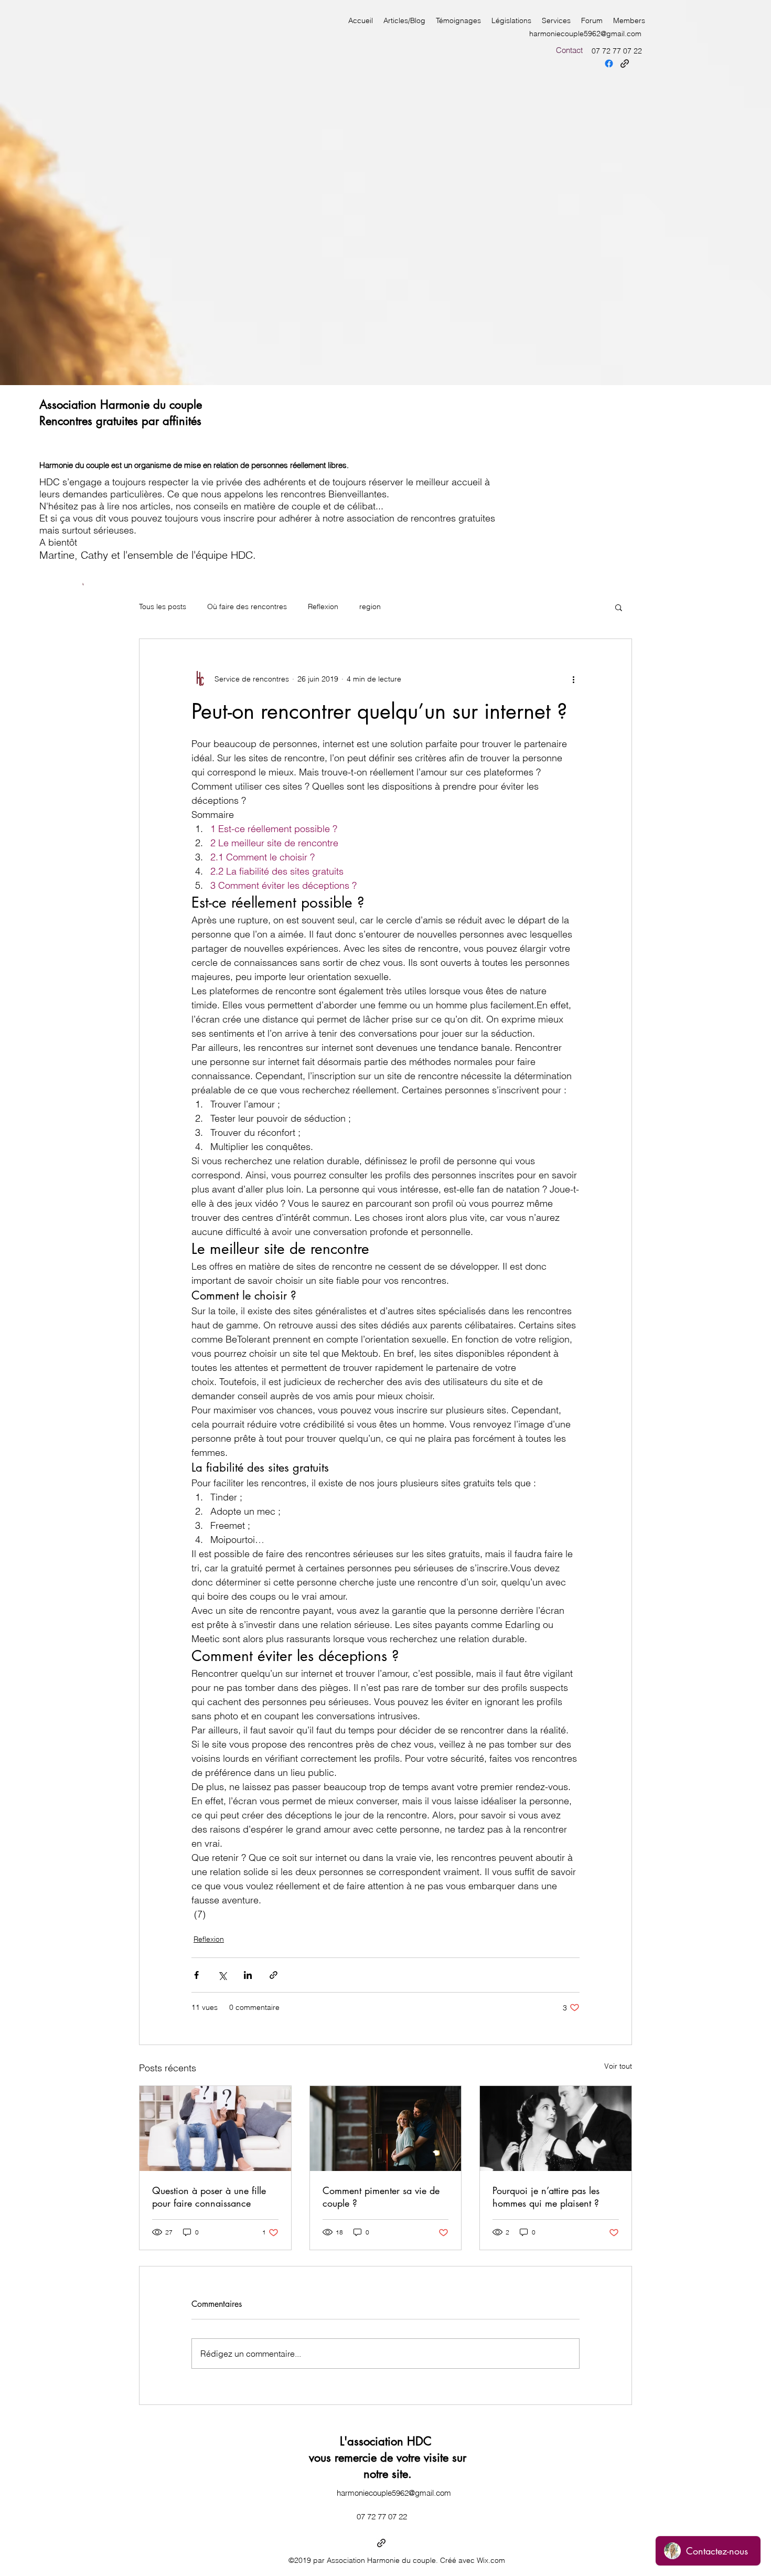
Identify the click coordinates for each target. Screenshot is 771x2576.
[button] (619, 607)
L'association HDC (388, 2441)
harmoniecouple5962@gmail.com (585, 34)
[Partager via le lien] (274, 1975)
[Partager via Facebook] (196, 1975)
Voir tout (618, 2066)
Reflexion (323, 606)
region (370, 606)
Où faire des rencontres (247, 606)
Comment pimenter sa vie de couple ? (381, 2197)
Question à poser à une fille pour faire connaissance (209, 2197)
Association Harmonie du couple (121, 405)
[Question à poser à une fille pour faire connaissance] (215, 2128)
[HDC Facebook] (609, 63)
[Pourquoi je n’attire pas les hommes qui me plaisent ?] (556, 2128)
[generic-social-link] (625, 63)
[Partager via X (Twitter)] (222, 1975)
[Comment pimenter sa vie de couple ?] (386, 2128)
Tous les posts (163, 606)
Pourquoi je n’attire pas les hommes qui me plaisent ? (546, 2197)
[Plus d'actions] (573, 679)
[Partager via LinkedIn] (248, 1975)
